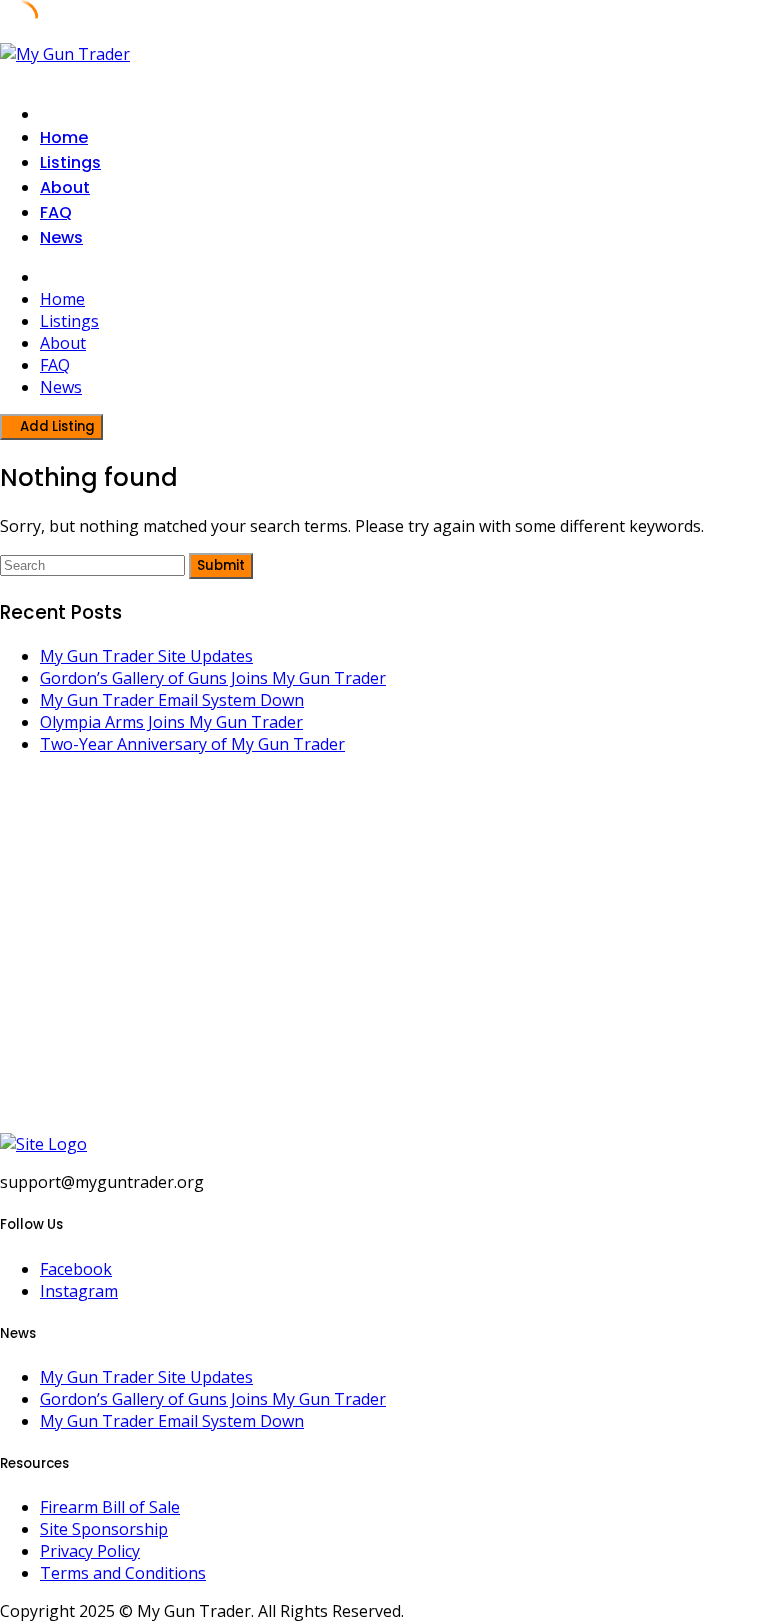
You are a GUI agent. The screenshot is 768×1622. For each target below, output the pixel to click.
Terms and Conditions (123, 1573)
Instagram (79, 1291)
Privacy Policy (90, 1551)
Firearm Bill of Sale (110, 1507)
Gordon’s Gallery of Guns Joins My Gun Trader (213, 678)
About (65, 187)
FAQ (56, 212)
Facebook (76, 1269)
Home (64, 137)
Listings (70, 162)
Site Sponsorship (104, 1529)
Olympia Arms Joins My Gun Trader (171, 722)
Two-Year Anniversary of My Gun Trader (192, 744)
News (61, 237)
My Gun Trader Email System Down (172, 700)
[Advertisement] (384, 955)
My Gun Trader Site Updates (146, 656)
